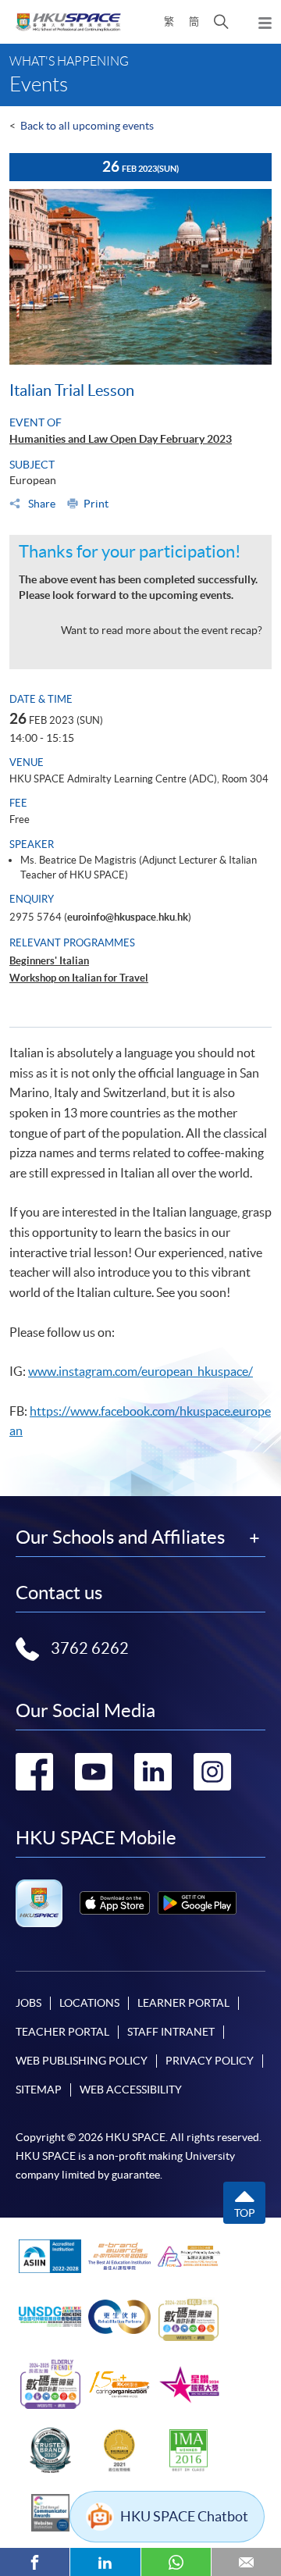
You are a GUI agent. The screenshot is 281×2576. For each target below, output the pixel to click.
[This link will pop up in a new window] (115, 1903)
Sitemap (39, 2090)
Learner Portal (183, 2003)
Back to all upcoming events (87, 126)
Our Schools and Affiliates (120, 1537)
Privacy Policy (210, 2061)
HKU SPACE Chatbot (184, 2516)
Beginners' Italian (49, 961)
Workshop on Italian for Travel (79, 978)
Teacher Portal (62, 2032)
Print (96, 504)
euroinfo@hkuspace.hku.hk (128, 917)
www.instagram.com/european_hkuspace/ (140, 1371)
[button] (221, 22)
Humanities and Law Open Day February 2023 (121, 439)
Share (41, 504)
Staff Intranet (171, 2032)
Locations (89, 2003)
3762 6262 (90, 1648)
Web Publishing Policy (82, 2061)
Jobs (28, 2003)
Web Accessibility (131, 2090)
